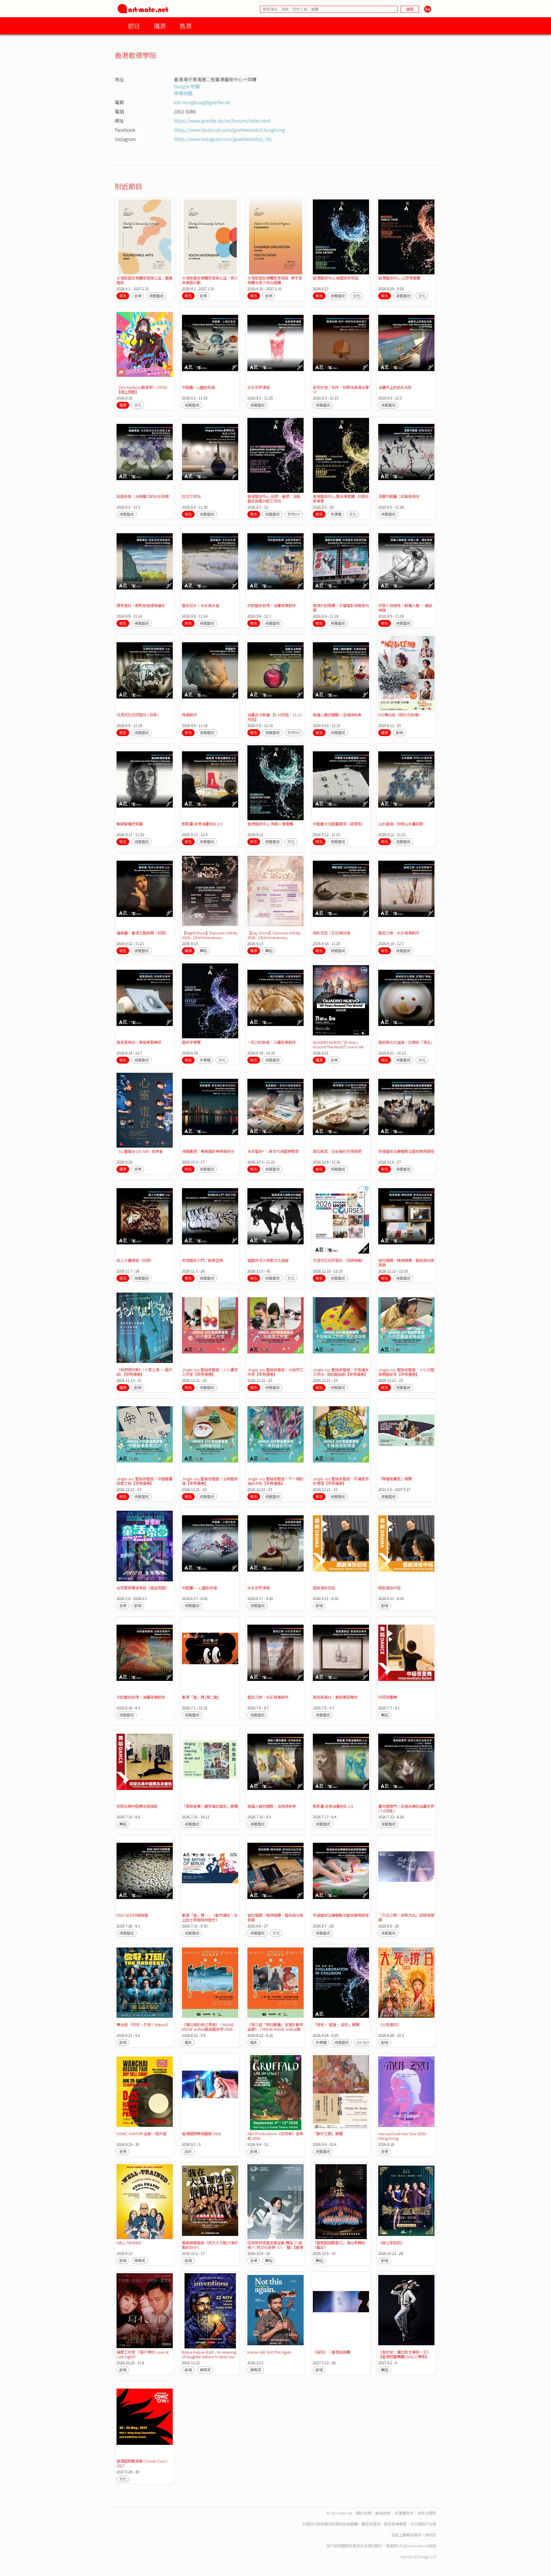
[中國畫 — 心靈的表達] (210, 1547)
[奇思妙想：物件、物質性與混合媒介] (341, 346)
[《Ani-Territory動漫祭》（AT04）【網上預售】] (145, 346)
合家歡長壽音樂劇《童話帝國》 (143, 1588)
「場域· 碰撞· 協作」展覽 (336, 2025)
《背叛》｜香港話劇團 (331, 2352)
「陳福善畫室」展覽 (395, 1479)
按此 (432, 2535)
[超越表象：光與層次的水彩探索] (145, 455)
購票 (160, 26)
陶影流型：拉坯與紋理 (331, 933)
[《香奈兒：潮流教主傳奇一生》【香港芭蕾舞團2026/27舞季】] (406, 2311)
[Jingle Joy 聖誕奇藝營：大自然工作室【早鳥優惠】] (275, 1328)
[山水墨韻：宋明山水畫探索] (406, 783)
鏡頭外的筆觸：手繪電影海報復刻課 (341, 608)
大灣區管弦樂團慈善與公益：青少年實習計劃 (210, 280)
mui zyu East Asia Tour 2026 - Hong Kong (403, 2136)
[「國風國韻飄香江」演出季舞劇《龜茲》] (341, 2202)
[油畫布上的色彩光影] (406, 346)
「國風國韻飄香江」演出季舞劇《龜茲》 (339, 2245)
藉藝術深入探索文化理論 (268, 1260)
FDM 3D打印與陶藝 (132, 1915)
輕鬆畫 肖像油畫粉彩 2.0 (202, 824)
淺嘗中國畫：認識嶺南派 (399, 496)
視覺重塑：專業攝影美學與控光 (208, 1151)
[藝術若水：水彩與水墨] (210, 564)
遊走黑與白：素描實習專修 (139, 1042)
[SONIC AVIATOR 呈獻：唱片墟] (145, 2093)
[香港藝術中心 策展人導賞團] (275, 783)
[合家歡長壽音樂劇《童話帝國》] (145, 1547)
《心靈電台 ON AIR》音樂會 (140, 1151)
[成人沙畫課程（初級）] (145, 1219)
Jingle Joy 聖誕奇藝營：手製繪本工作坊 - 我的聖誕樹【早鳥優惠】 (341, 1372)
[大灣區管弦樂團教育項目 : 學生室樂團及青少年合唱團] (275, 237)
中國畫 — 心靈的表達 (199, 1588)
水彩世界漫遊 (259, 387)
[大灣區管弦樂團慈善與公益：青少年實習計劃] (210, 237)
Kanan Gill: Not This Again (269, 2352)
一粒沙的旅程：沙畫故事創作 (272, 1042)
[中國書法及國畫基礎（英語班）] (341, 783)
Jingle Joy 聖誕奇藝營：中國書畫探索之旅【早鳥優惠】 (144, 1481)
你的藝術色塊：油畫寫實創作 (272, 605)
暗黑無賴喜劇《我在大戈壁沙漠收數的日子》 (210, 2245)
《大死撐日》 (389, 2025)
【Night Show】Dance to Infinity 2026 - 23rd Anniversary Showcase (210, 937)
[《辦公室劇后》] (406, 2202)
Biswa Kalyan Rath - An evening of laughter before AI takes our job (209, 2357)
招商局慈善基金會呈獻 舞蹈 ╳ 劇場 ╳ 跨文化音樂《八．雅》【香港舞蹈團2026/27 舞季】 (275, 2247)
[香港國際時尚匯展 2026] (210, 2093)
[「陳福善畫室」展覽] (406, 1438)
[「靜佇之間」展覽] (341, 2093)
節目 (134, 26)
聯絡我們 (383, 2513)
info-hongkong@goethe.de (202, 102)
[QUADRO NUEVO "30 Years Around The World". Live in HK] (341, 1001)
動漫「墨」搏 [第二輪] (200, 1697)
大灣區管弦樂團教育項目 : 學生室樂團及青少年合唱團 (275, 280)
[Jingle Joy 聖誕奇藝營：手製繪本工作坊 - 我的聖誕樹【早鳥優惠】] (341, 1328)
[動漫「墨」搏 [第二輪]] (210, 1656)
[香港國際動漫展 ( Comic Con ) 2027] (145, 2420)
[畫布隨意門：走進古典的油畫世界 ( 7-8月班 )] (406, 1765)
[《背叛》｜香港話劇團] (341, 2311)
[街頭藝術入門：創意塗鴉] (210, 1219)
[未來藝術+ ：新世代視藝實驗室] (275, 1110)
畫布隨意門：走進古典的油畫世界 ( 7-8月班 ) (406, 1808)
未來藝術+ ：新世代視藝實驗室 (273, 1151)
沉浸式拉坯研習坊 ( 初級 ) (138, 715)
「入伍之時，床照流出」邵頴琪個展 (406, 1918)
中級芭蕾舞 (388, 1697)
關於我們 (364, 2513)
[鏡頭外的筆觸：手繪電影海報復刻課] (341, 564)
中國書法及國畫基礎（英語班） (339, 824)
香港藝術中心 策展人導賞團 (270, 824)
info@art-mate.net (413, 2546)
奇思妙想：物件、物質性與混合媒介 (341, 390)
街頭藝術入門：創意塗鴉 (202, 1260)
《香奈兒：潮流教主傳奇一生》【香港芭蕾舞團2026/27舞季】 (404, 2354)
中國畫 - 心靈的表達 (198, 387)
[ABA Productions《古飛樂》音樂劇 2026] (275, 2093)
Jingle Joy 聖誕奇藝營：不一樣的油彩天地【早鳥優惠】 (275, 1481)
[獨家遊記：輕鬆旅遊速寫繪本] (145, 564)
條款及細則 (427, 2513)
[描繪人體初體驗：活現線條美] (341, 673)
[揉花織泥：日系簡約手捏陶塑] (341, 1110)
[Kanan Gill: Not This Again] (275, 2311)
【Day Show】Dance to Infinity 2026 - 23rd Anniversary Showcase (274, 937)
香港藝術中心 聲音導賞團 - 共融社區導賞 (341, 499)
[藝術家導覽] (210, 1001)
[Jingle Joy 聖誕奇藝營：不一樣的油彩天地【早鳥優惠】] (275, 1438)
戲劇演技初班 (324, 1588)
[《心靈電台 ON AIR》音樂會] (145, 1110)
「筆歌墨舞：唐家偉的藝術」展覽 (210, 1806)
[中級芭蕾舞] (406, 1656)
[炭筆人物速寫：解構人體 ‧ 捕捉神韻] (406, 564)
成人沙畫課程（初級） (135, 1260)
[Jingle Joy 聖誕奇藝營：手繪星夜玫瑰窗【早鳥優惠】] (341, 1438)
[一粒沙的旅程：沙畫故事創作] (275, 1001)
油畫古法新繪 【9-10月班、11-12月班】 (275, 717)
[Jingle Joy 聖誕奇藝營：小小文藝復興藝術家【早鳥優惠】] (406, 1328)
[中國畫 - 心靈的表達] (210, 346)
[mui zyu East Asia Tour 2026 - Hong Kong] (406, 2093)
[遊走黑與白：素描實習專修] (145, 1001)
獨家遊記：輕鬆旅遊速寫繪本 (141, 605)
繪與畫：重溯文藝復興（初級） (143, 933)
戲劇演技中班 (389, 1588)
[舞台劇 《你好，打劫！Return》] (145, 1983)
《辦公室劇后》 (391, 2243)
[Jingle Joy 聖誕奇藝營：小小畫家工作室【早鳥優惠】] (210, 1328)
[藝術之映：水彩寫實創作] (406, 892)
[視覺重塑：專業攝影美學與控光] (210, 1110)
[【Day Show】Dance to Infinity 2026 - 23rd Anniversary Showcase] (275, 892)
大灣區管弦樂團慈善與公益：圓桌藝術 (144, 280)
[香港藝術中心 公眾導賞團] (406, 237)
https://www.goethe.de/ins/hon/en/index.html (222, 121)
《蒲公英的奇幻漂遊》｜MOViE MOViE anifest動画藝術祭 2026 (208, 2027)
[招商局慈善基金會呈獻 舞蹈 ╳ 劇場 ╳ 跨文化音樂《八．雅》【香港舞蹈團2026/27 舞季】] (275, 2202)
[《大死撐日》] (406, 1983)
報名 (123, 296)
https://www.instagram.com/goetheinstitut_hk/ (223, 139)
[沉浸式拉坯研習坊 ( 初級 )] (145, 673)
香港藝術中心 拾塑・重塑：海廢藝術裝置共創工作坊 (274, 499)
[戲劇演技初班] (341, 1547)
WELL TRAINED (129, 2243)
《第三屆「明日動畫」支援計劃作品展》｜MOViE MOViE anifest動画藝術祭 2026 (275, 2029)
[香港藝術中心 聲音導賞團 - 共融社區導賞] (341, 455)
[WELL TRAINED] (145, 2202)
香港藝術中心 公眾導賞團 (399, 278)
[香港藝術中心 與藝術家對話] (341, 237)
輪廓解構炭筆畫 (130, 824)
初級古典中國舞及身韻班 (137, 1806)
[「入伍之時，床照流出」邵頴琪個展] (406, 1874)
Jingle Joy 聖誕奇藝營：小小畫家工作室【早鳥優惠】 (210, 1372)
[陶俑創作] (210, 673)
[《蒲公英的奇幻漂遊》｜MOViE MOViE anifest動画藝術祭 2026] (210, 1983)
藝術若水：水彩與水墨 (201, 605)
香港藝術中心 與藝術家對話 (336, 278)
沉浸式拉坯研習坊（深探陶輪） (339, 1260)
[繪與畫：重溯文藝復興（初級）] (145, 892)
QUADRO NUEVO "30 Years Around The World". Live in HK (338, 1044)
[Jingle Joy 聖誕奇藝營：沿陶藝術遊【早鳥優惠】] (210, 1438)
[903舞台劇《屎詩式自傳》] (406, 673)
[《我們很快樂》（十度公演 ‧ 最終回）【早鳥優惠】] (145, 1328)
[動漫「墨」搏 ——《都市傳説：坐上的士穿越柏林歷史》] (210, 1874)
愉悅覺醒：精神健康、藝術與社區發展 (406, 1263)
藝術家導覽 (191, 1042)
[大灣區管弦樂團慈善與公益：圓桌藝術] (145, 237)
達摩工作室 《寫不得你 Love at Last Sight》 (142, 2354)
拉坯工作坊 (191, 496)
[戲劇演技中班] (406, 1547)
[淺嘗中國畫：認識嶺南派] (406, 455)
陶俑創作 (189, 715)
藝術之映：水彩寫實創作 (399, 933)
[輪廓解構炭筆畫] (145, 783)
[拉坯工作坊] (210, 455)
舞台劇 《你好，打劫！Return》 (143, 2025)
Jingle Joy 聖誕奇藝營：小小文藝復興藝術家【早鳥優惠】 (406, 1372)
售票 (186, 26)
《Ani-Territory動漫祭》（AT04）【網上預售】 (143, 390)
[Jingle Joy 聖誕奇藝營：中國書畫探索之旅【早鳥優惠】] (145, 1438)
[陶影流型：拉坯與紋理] (341, 892)
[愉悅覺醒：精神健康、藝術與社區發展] (406, 1219)
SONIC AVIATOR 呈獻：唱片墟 (141, 2134)
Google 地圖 (187, 86)
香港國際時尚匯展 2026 (201, 2134)
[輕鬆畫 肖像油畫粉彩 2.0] (210, 783)
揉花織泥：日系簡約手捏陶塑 (337, 1151)
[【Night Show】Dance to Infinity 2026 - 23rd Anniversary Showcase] (210, 892)
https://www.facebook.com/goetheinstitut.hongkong (229, 130)
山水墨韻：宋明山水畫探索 (401, 824)
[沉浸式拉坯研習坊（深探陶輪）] (341, 1219)
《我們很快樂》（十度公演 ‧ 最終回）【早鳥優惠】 (144, 1372)
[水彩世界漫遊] (275, 346)
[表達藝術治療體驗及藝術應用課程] (406, 1110)
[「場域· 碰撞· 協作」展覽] (341, 1983)
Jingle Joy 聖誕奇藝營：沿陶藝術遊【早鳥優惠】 (210, 1481)
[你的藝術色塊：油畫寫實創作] (275, 564)
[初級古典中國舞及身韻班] (145, 1765)
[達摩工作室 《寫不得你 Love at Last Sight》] (145, 2311)
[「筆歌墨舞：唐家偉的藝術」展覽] (210, 1765)
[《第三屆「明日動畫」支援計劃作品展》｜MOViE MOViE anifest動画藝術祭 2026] (275, 1983)
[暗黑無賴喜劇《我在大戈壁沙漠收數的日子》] (210, 2202)
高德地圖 (183, 93)
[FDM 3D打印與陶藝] (145, 1874)
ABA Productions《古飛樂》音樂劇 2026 (275, 2136)
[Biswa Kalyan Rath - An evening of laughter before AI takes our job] (210, 2311)
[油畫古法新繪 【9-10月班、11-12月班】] (275, 673)
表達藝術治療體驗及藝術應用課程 (406, 1151)
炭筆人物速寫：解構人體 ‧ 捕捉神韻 (405, 608)
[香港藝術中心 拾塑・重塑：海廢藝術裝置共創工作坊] (275, 455)
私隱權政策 (404, 2513)
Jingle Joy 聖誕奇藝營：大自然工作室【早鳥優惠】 (275, 1372)
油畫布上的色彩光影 (395, 387)
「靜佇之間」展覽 (328, 2134)
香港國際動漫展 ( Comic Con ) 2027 (142, 2463)
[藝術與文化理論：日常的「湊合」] (406, 1001)
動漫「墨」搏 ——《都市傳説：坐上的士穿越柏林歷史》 (210, 1918)
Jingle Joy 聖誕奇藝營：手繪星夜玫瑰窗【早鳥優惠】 (341, 1481)
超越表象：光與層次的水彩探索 (143, 496)
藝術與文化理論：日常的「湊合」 (406, 1042)
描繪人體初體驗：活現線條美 (337, 715)
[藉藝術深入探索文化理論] (275, 1219)
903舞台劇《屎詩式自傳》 (400, 715)
